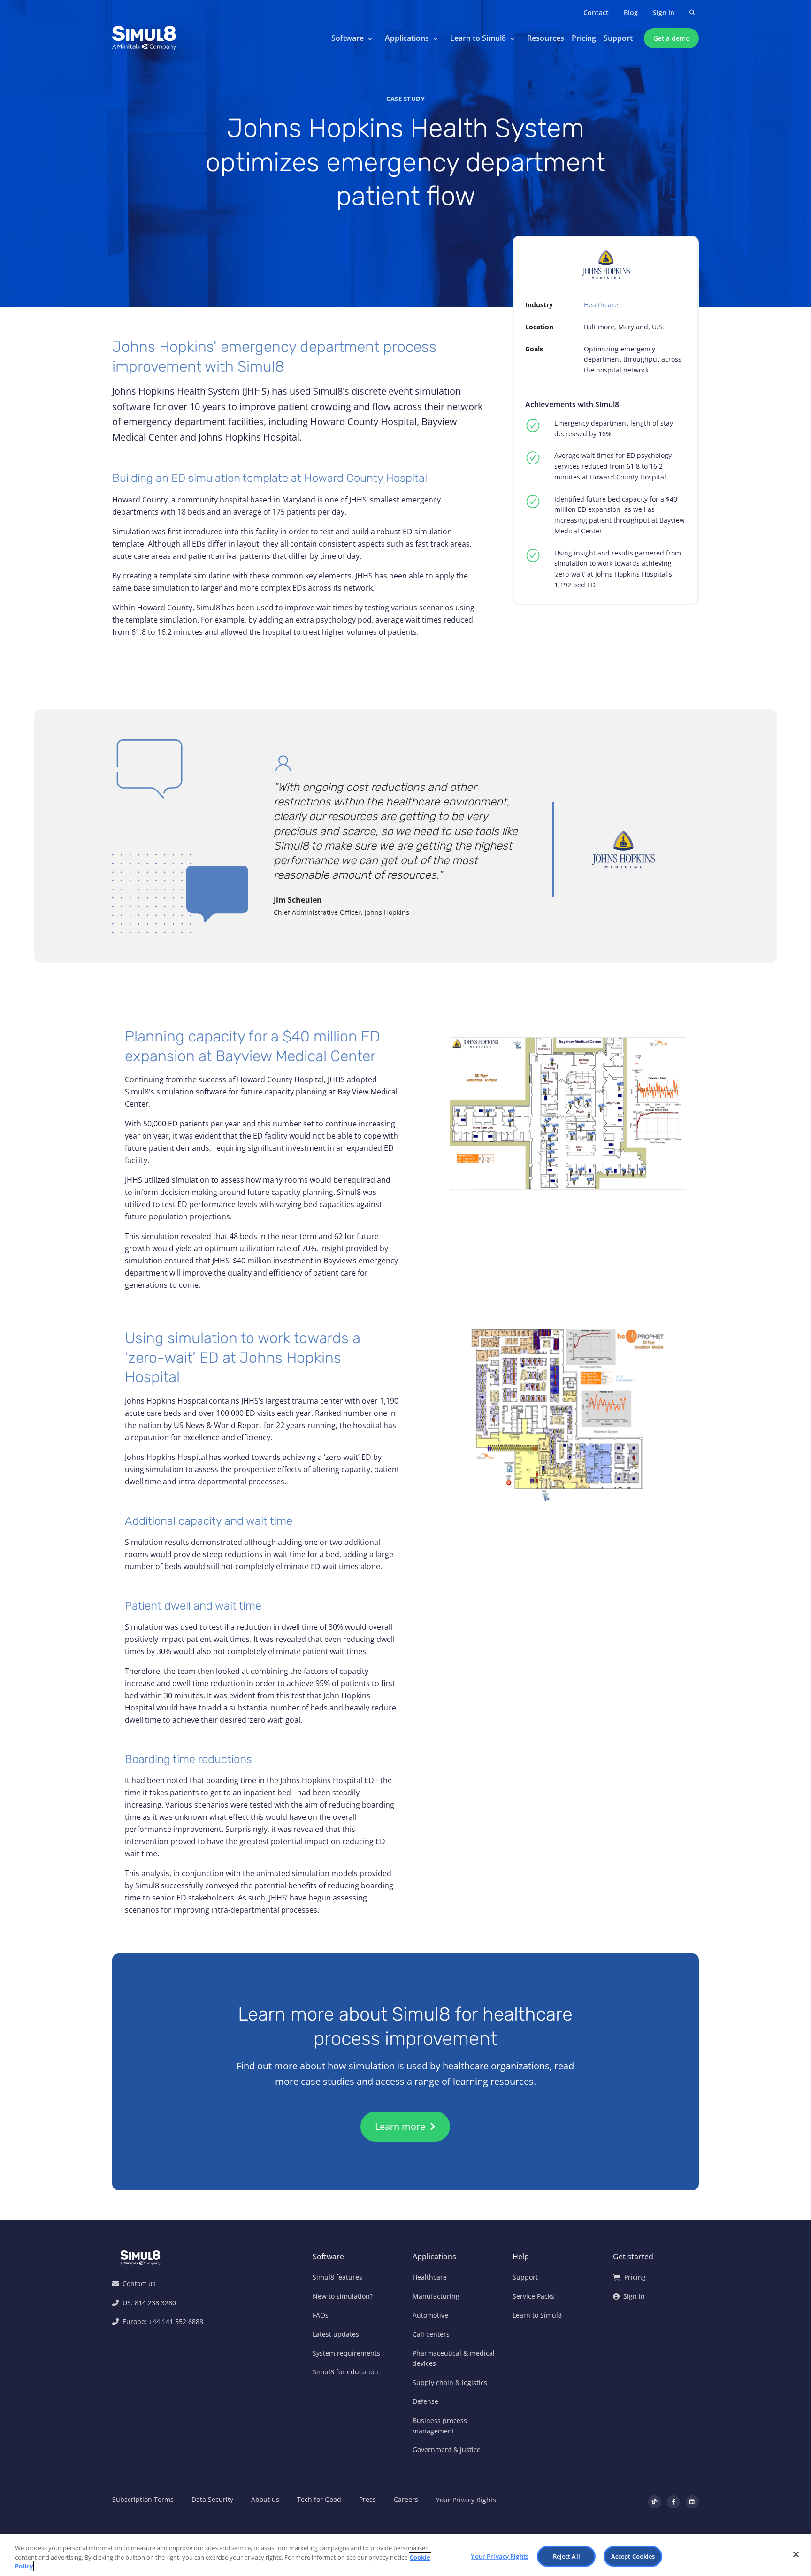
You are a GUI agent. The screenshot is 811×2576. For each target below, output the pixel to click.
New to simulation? (343, 2296)
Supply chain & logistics (450, 2382)
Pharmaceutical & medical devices (454, 2358)
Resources (546, 38)
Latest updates (336, 2334)
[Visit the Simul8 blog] (655, 2502)
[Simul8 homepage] (144, 38)
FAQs (321, 2315)
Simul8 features (337, 2277)
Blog (631, 12)
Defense (425, 2401)
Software (348, 38)
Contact (596, 12)
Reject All (566, 2556)
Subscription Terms (143, 2499)
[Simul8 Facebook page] (673, 2502)
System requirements (346, 2353)
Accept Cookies (633, 2556)
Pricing (584, 38)
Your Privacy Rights (466, 2500)
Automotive (430, 2315)
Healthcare (601, 305)
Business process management (440, 2426)
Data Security (212, 2499)
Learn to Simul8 (478, 38)
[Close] (796, 2554)
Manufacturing (436, 2296)
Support (618, 38)
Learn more (401, 2126)
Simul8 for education (345, 2372)
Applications (407, 38)
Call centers (431, 2334)
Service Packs (533, 2296)
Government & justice (447, 2450)
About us (265, 2499)
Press (367, 2499)
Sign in (664, 12)
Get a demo (671, 38)
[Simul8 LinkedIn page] (692, 2502)
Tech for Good (319, 2499)
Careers (406, 2499)
